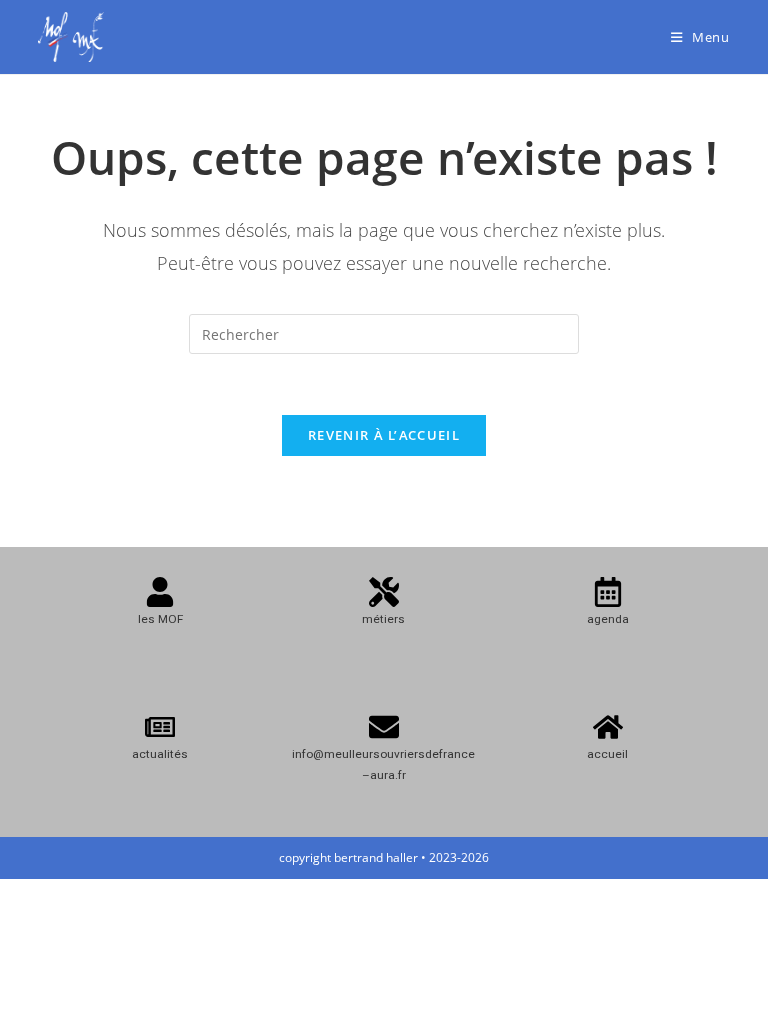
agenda (608, 619)
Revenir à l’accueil (384, 435)
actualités (160, 754)
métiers (383, 619)
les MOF (160, 619)
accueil (607, 754)
